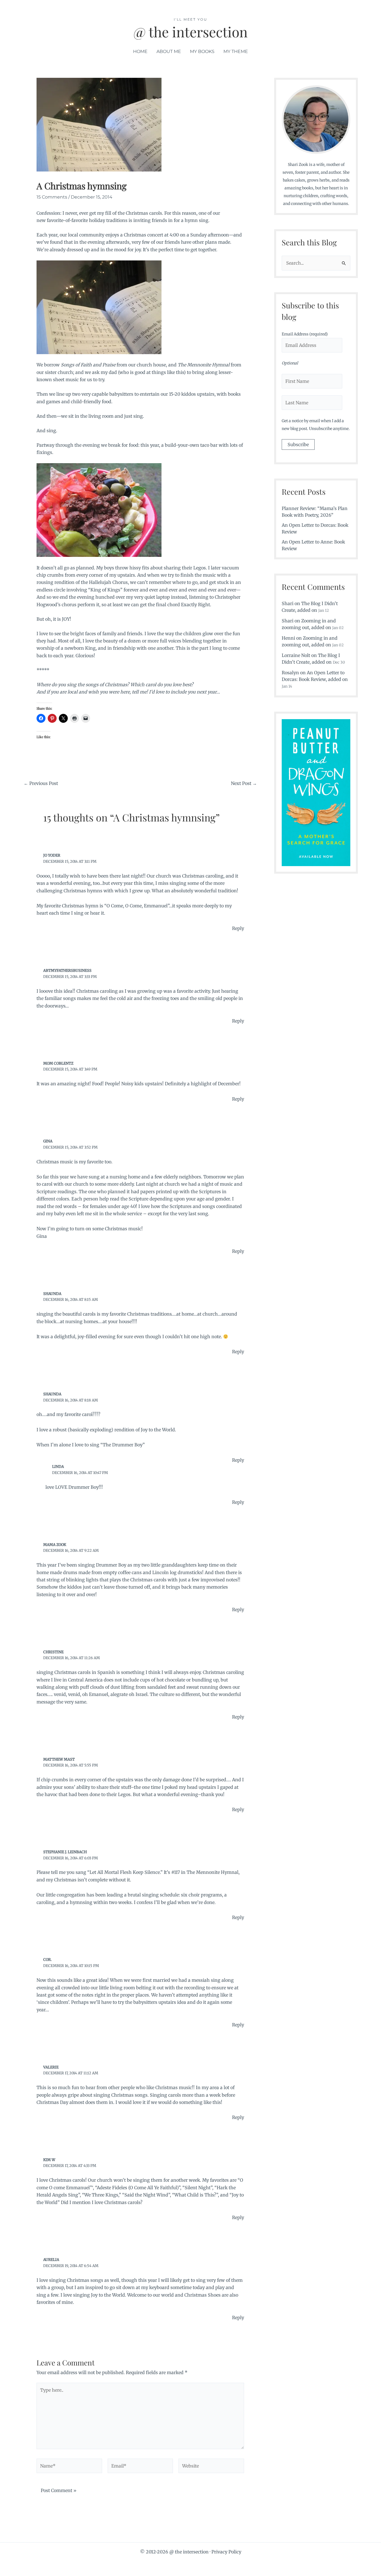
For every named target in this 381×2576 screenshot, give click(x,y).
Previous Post (41, 783)
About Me (169, 51)
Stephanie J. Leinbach (65, 1852)
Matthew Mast (59, 1759)
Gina (48, 1141)
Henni (288, 638)
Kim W (49, 2160)
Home (140, 51)
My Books (202, 51)
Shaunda (52, 1294)
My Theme (236, 51)
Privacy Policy (226, 2552)
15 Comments (52, 197)
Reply (238, 928)
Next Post (244, 783)
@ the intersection (191, 32)
